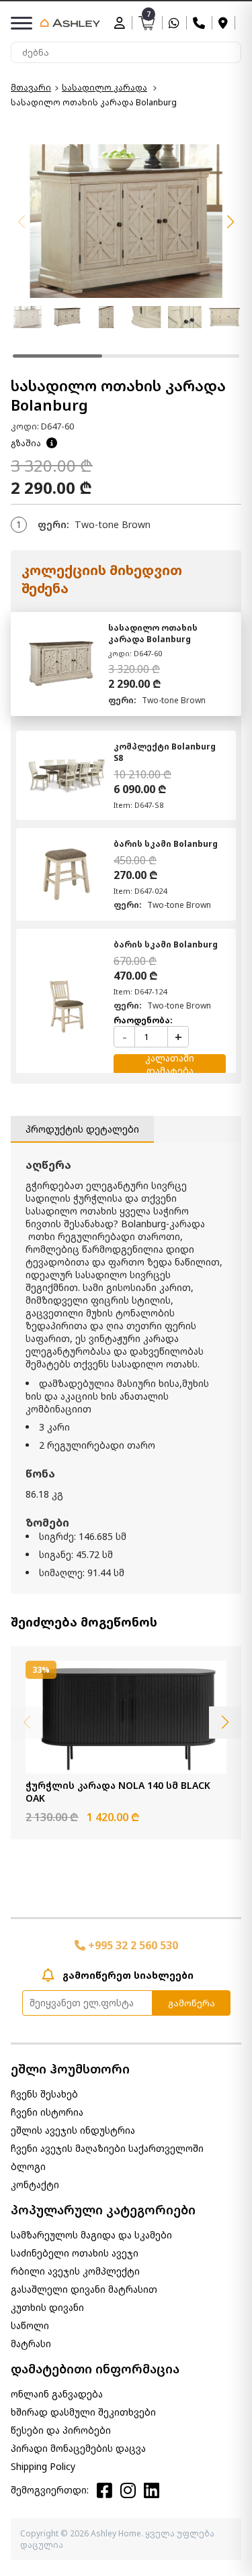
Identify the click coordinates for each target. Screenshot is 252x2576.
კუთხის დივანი (47, 2307)
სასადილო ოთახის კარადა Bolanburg (153, 633)
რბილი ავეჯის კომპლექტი (75, 2271)
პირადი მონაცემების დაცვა (78, 2448)
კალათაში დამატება (170, 1064)
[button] (230, 222)
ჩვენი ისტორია (47, 2112)
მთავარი (31, 88)
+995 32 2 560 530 (132, 1945)
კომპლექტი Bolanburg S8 (165, 752)
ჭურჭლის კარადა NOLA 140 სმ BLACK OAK (118, 1792)
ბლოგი (28, 2166)
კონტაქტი (35, 2184)
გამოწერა (192, 2003)
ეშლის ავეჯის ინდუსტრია (73, 2130)
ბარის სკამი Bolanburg (166, 844)
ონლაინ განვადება (57, 2394)
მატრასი (31, 2343)
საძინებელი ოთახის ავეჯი (75, 2253)
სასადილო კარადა (104, 88)
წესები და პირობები (61, 2430)
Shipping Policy (43, 2466)
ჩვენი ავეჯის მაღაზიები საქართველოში (107, 2148)
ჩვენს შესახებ (44, 2094)
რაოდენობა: (143, 1020)
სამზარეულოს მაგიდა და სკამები (91, 2235)
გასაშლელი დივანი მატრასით (84, 2289)
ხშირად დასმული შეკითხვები (83, 2412)
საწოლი (30, 2325)
